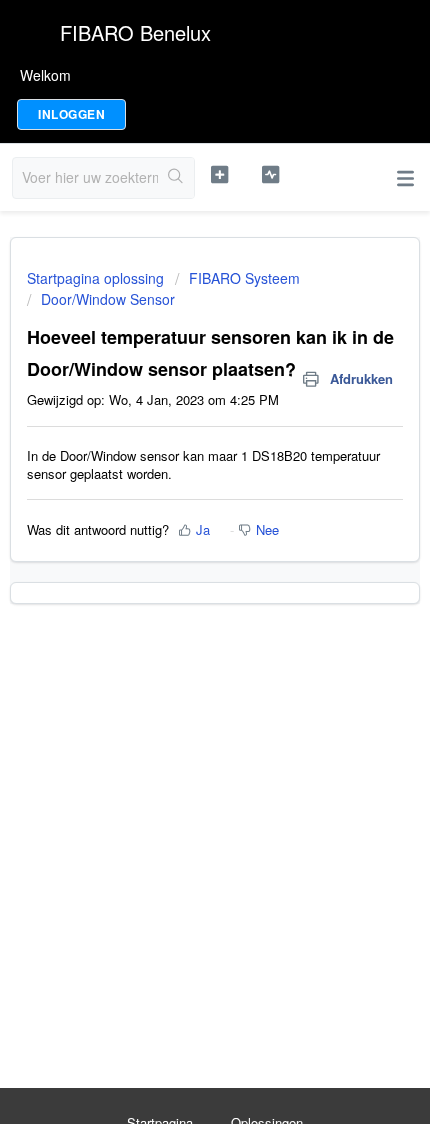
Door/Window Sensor (108, 299)
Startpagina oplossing (97, 278)
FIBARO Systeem (244, 278)
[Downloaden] (178, 549)
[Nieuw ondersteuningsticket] (219, 175)
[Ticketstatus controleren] (270, 175)
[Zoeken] (176, 178)
